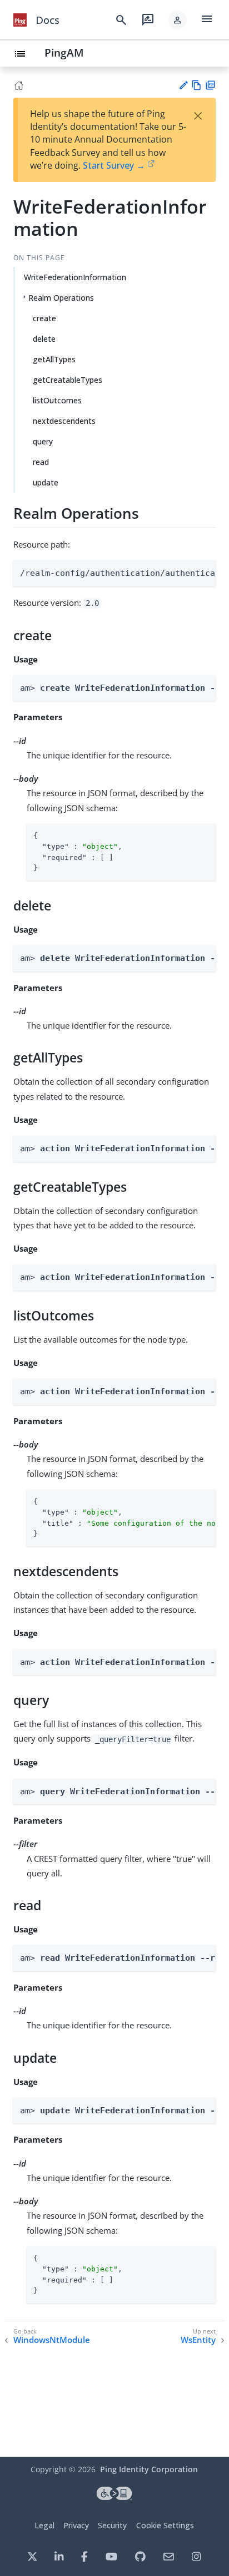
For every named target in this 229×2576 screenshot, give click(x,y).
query (43, 441)
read (41, 462)
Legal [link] (44, 2525)
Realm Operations (61, 298)
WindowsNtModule (52, 2340)
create (44, 318)
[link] (20, 20)
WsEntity (198, 2340)
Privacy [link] (76, 2525)
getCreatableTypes (68, 380)
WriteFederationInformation (75, 277)
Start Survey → (114, 165)
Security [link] (112, 2525)
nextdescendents (64, 421)
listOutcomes (57, 400)
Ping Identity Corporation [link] (149, 2469)
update (46, 482)
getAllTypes (54, 359)
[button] (177, 20)
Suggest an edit (183, 85)
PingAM (64, 52)
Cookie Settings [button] (165, 2525)
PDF (210, 85)
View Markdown (196, 85)
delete (44, 339)
